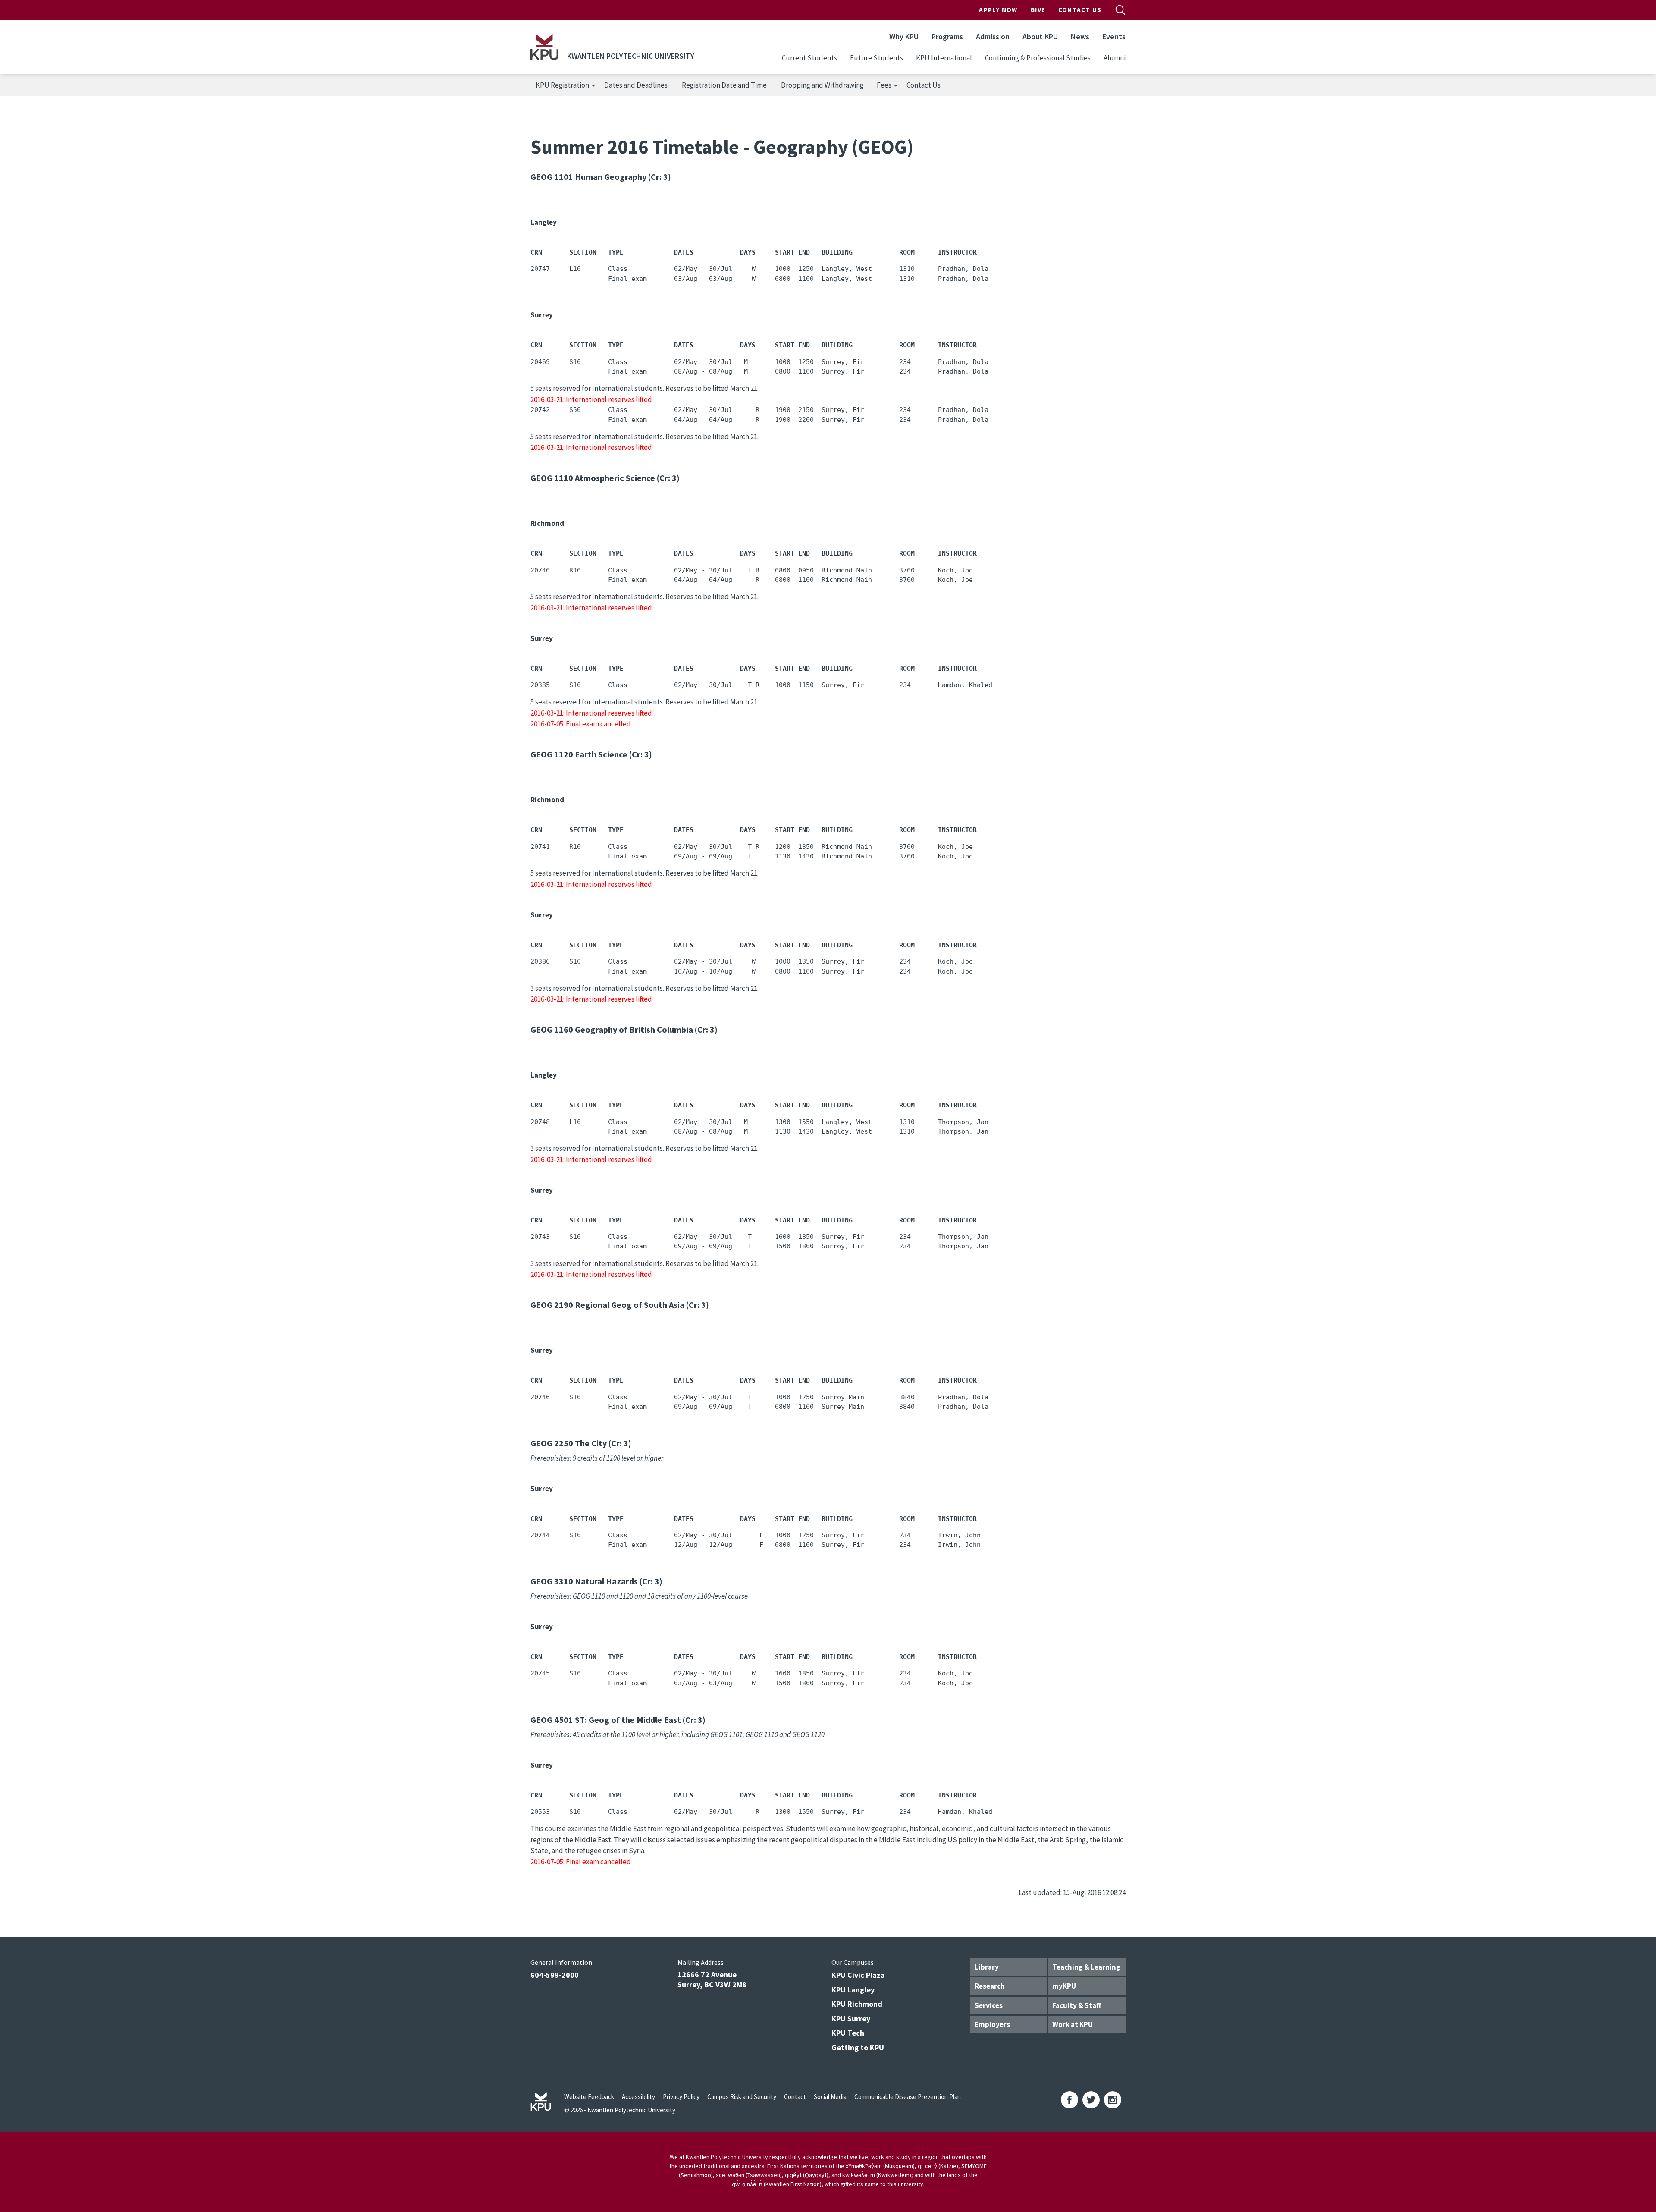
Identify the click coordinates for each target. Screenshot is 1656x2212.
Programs (947, 36)
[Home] (544, 47)
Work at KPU (1073, 2024)
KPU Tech (848, 2033)
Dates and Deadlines (636, 85)
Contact (795, 2097)
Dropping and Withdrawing (822, 85)
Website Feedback (589, 2097)
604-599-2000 (555, 1975)
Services (989, 2005)
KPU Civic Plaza (858, 1975)
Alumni (1115, 58)
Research (990, 1986)
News (1080, 36)
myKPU (1064, 1986)
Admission (993, 36)
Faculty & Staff (1077, 2005)
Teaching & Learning (1086, 1967)
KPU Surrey (851, 2019)
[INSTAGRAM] (1113, 2100)
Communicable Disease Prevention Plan (908, 2097)
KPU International (944, 58)
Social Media (830, 2097)
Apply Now (998, 10)
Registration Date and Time (724, 85)
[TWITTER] (1091, 2100)
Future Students (877, 58)
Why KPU (904, 36)
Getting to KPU (858, 2047)
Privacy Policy (681, 2097)
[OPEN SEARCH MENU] (1120, 10)
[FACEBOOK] (1069, 2100)
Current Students (809, 58)
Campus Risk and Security (742, 2097)
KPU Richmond (857, 2004)
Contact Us (1080, 10)
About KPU (1040, 36)
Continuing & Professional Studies (1038, 58)
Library (987, 1967)
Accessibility (638, 2097)
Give (1038, 10)
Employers (992, 2024)
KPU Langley (853, 1990)
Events (1114, 36)
